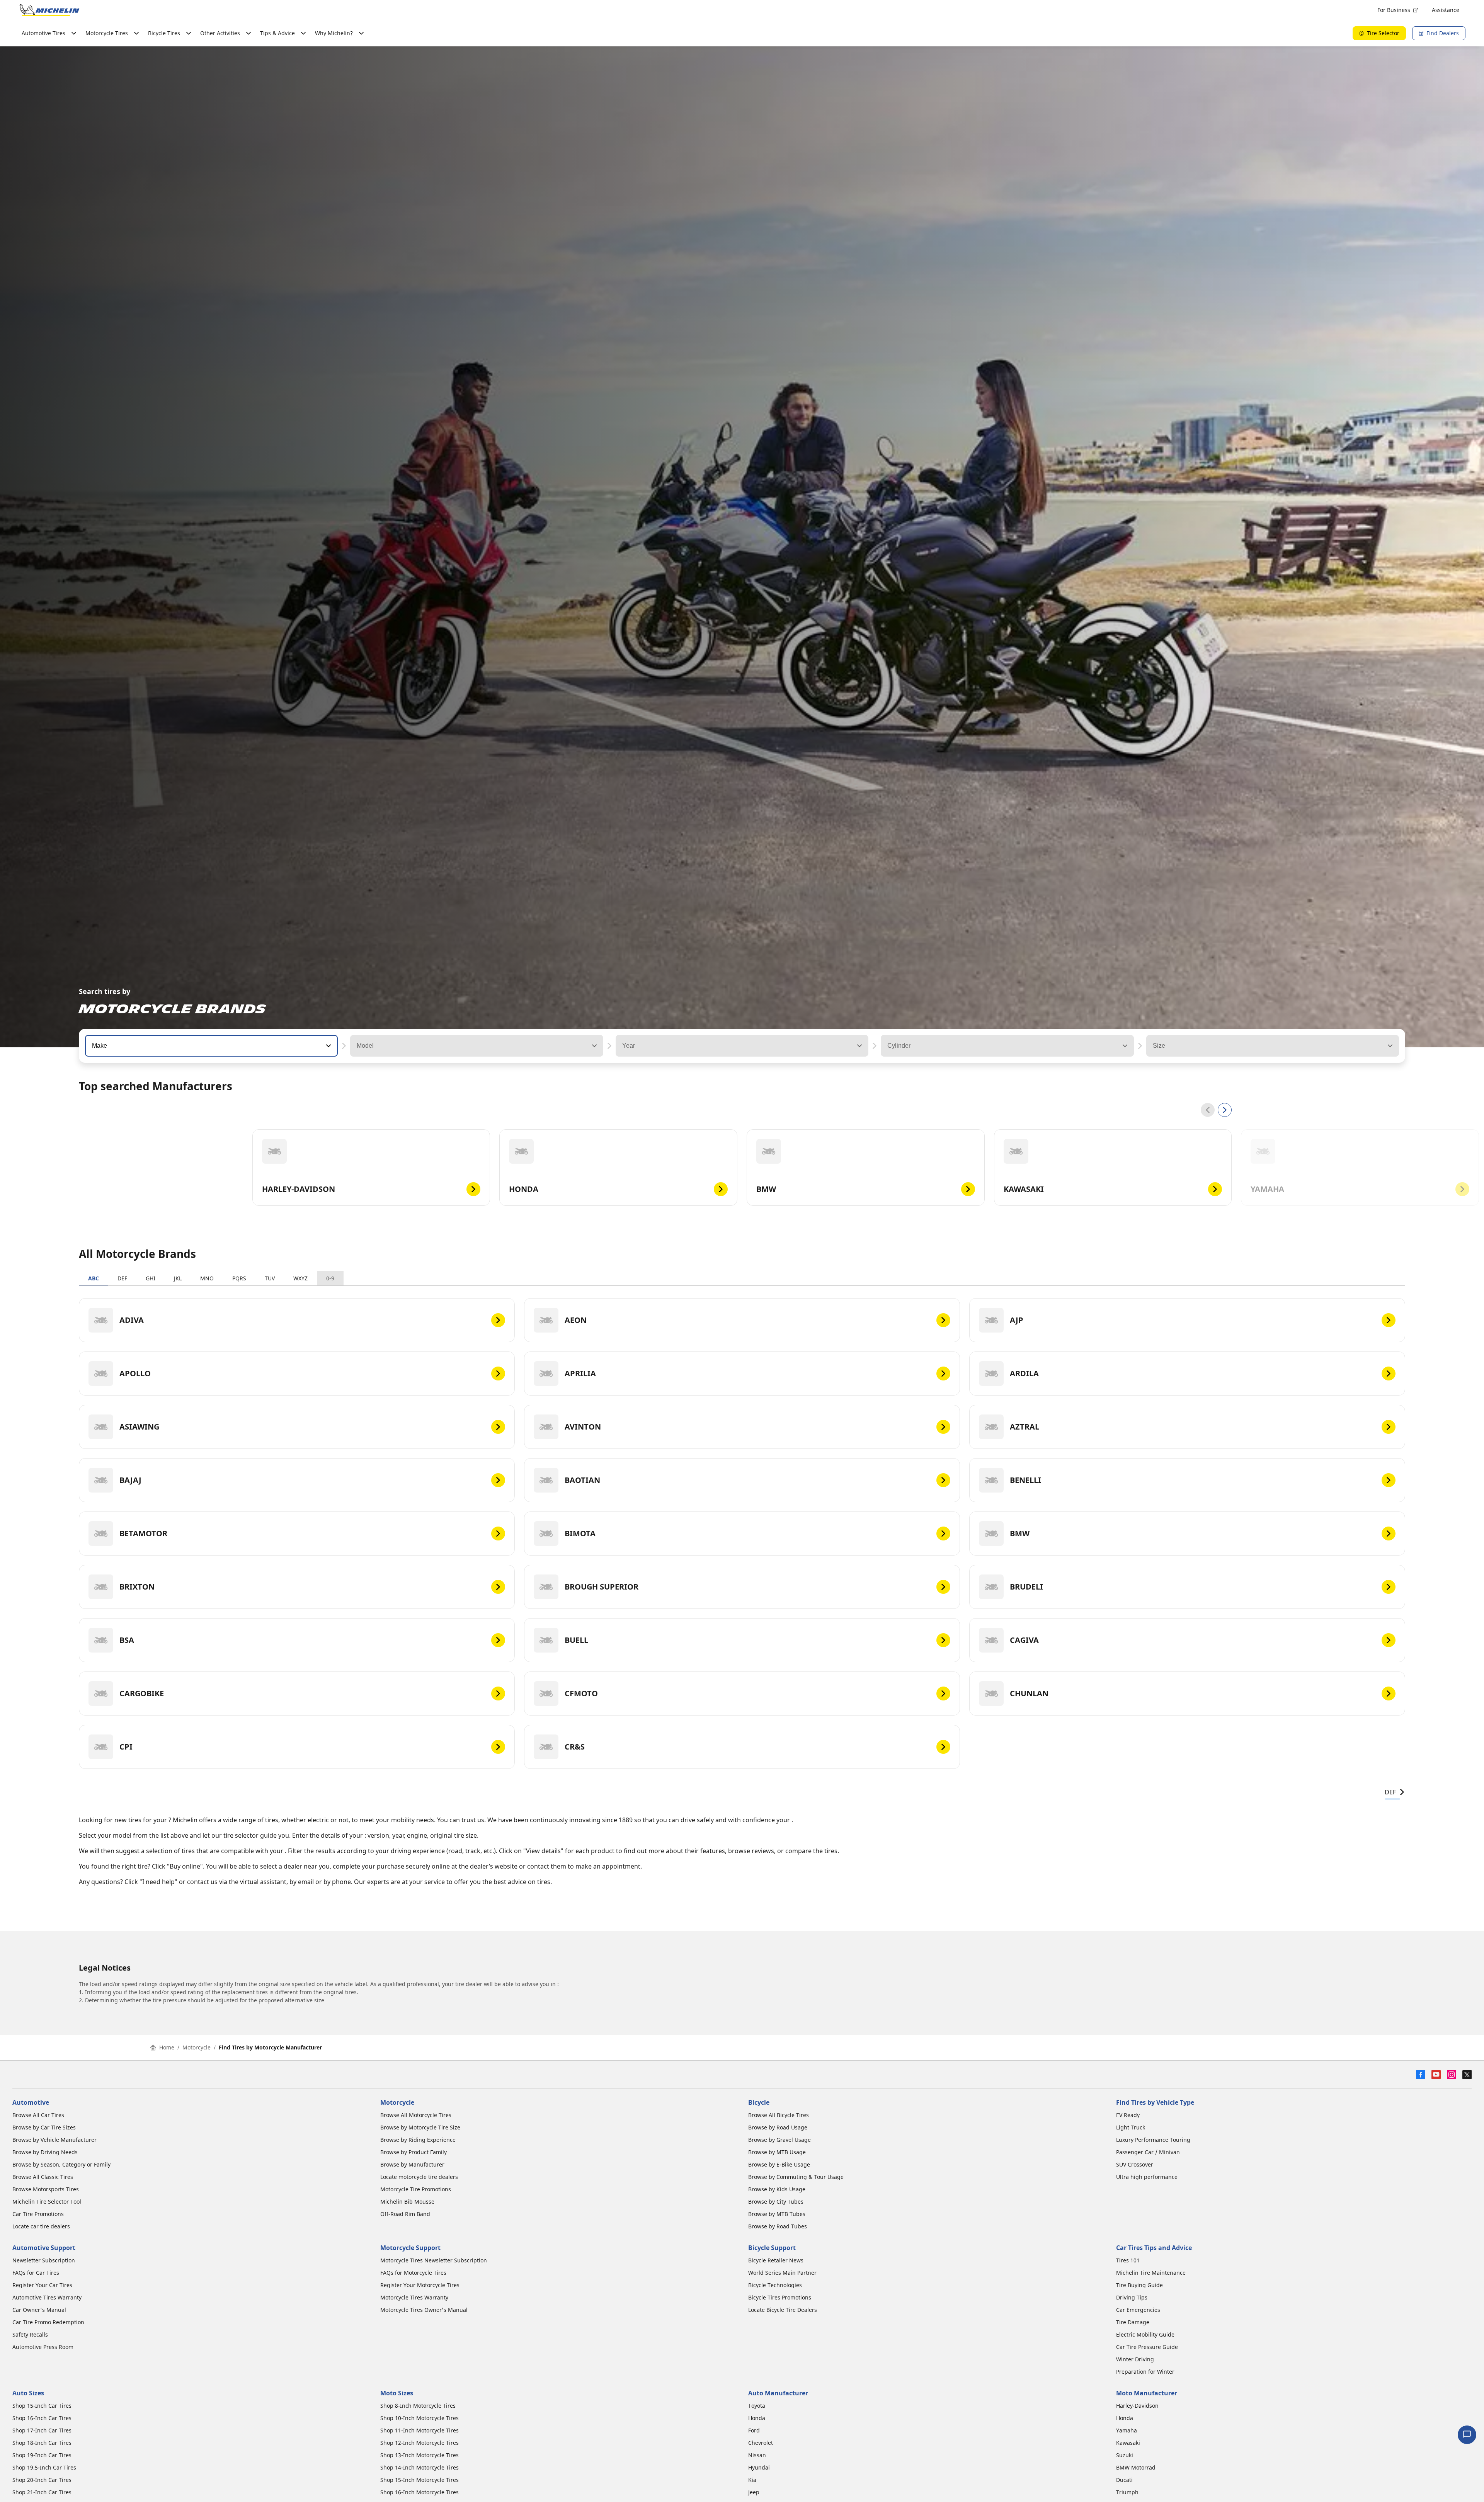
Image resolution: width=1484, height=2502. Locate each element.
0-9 (330, 1278)
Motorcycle (197, 2047)
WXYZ (300, 1278)
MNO (207, 1278)
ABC (94, 1278)
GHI (151, 1278)
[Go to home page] (49, 10)
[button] (328, 1046)
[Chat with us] (1467, 2435)
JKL (178, 1278)
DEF (122, 1278)
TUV (270, 1278)
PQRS (239, 1278)
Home (167, 2047)
